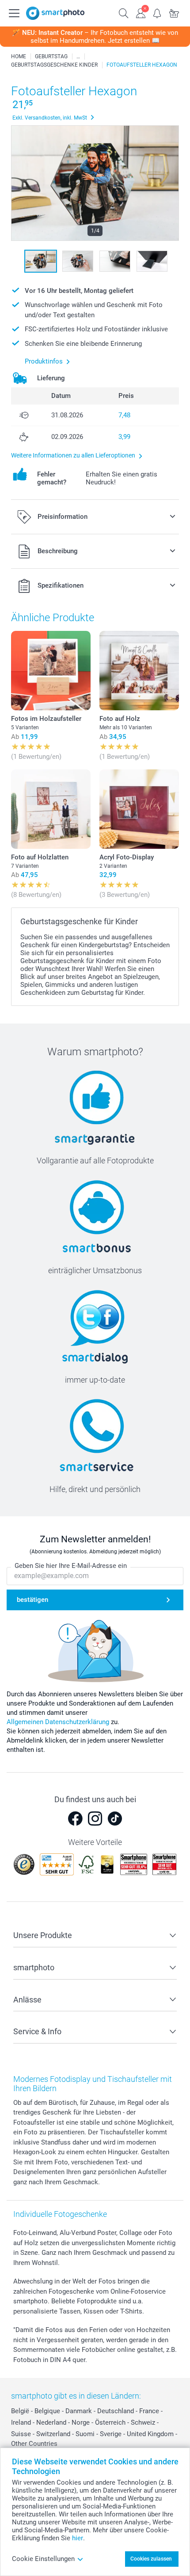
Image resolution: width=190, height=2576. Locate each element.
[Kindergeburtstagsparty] (78, 56)
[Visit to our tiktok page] (115, 1819)
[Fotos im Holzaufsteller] (51, 671)
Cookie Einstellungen (43, 2559)
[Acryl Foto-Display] (139, 809)
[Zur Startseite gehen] (55, 13)
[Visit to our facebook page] (75, 1819)
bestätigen (32, 1600)
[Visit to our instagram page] (95, 1819)
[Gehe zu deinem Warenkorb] (174, 12)
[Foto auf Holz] (139, 671)
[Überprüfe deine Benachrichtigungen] (157, 12)
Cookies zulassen (151, 2559)
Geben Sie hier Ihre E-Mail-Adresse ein (71, 1566)
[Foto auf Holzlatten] (51, 809)
